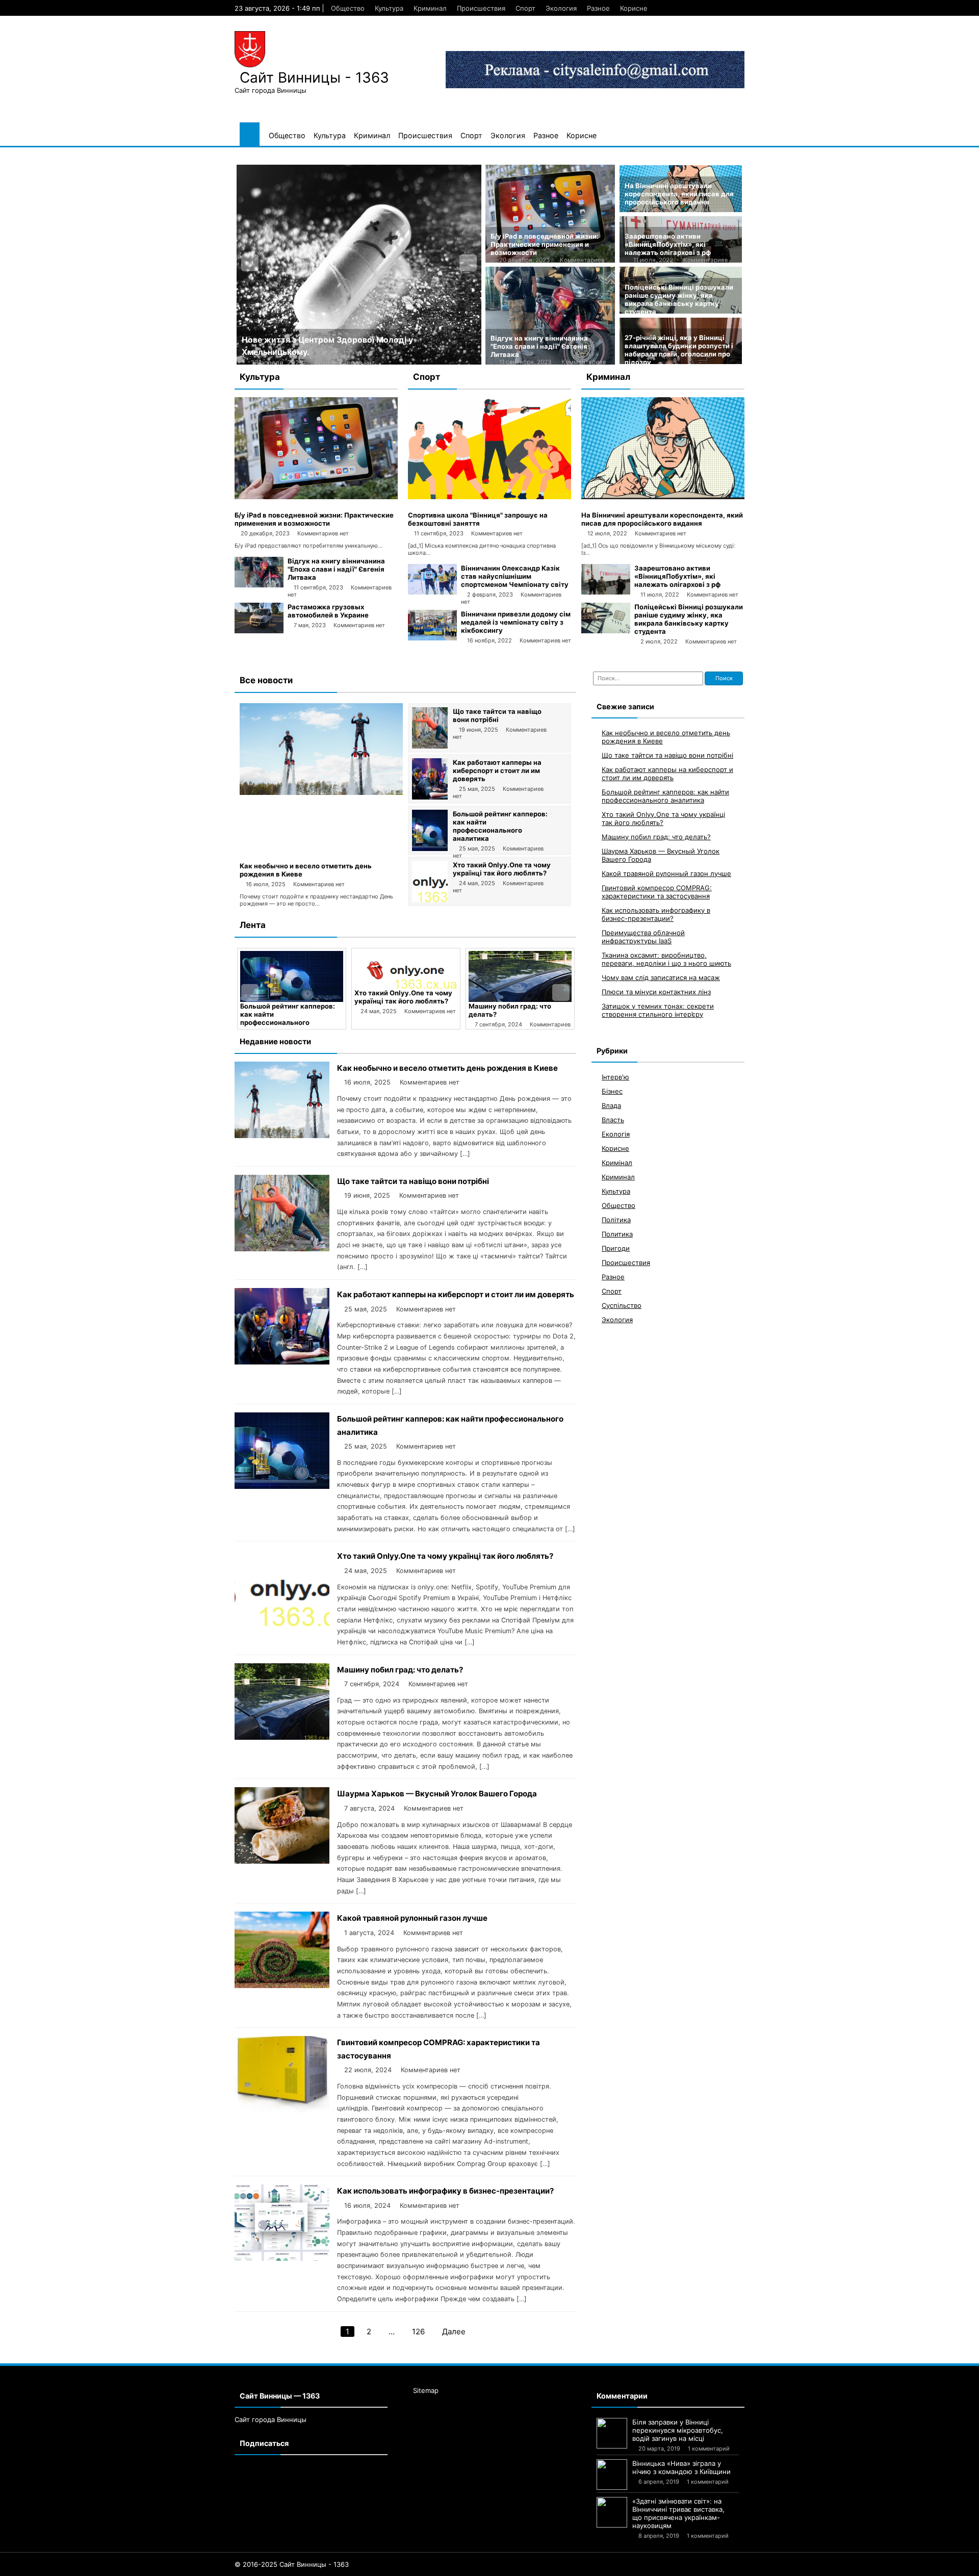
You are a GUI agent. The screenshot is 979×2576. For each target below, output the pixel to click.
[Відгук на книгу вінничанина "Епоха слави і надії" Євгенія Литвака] (259, 585)
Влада (611, 1105)
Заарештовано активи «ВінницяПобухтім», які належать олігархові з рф (668, 244)
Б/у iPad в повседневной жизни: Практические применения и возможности (545, 244)
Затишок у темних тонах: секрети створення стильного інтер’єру (658, 1010)
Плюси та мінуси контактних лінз (656, 992)
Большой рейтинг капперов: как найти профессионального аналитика (500, 826)
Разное (598, 8)
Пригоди (616, 1248)
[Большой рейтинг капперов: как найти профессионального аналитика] (430, 848)
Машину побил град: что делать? (400, 1670)
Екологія (616, 1134)
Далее (454, 2332)
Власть (613, 1120)
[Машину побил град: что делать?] (461, 976)
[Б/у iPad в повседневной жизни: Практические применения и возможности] (316, 497)
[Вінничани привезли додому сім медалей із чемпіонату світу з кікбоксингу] (432, 638)
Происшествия (481, 8)
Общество (348, 8)
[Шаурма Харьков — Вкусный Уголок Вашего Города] (576, 976)
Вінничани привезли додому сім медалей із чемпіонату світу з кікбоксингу (516, 622)
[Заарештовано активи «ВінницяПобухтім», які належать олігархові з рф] (606, 592)
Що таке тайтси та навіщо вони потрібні (497, 715)
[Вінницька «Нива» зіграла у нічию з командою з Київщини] (612, 2475)
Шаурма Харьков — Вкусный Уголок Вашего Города (574, 1010)
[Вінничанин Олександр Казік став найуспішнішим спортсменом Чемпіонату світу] (432, 592)
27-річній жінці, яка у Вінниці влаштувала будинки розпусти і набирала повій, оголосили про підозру (679, 350)
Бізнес (612, 1091)
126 (418, 2332)
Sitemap (426, 2390)
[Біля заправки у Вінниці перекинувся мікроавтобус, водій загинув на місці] (612, 2433)
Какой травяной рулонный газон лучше (412, 1918)
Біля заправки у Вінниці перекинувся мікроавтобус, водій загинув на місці (678, 2430)
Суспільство (622, 1305)
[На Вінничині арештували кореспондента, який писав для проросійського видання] (663, 497)
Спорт (525, 8)
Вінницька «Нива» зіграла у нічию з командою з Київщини (681, 2467)
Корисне (634, 8)
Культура (389, 8)
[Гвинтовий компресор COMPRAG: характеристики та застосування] (282, 2110)
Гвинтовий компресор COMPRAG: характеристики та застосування (657, 892)
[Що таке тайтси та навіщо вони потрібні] (430, 746)
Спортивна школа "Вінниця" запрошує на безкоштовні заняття (478, 519)
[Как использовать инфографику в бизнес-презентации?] (282, 2258)
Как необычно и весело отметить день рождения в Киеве (447, 1068)
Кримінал (617, 1163)
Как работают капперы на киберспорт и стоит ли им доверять (497, 770)
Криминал (430, 8)
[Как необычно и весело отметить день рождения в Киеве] (321, 792)
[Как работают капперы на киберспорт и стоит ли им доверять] (430, 797)
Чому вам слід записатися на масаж (661, 977)
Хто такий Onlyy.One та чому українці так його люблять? (502, 869)
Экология (561, 8)
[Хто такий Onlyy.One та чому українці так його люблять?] (430, 899)
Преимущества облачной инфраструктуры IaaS (643, 937)
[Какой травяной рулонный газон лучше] (282, 1985)
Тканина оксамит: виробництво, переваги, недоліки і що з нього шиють (666, 959)
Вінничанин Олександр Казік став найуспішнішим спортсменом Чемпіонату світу (515, 576)
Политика (617, 1234)
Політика (616, 1220)
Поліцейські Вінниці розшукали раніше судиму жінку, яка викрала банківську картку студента (679, 299)
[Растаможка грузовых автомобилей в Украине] (259, 631)
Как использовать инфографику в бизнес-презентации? (445, 2191)
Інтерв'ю (615, 1077)
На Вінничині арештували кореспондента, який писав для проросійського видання (679, 194)
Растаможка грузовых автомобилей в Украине (328, 611)
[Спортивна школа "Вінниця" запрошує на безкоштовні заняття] (489, 497)
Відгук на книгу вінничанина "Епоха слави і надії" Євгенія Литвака (539, 346)
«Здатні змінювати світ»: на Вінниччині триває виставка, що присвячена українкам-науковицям (678, 2513)
